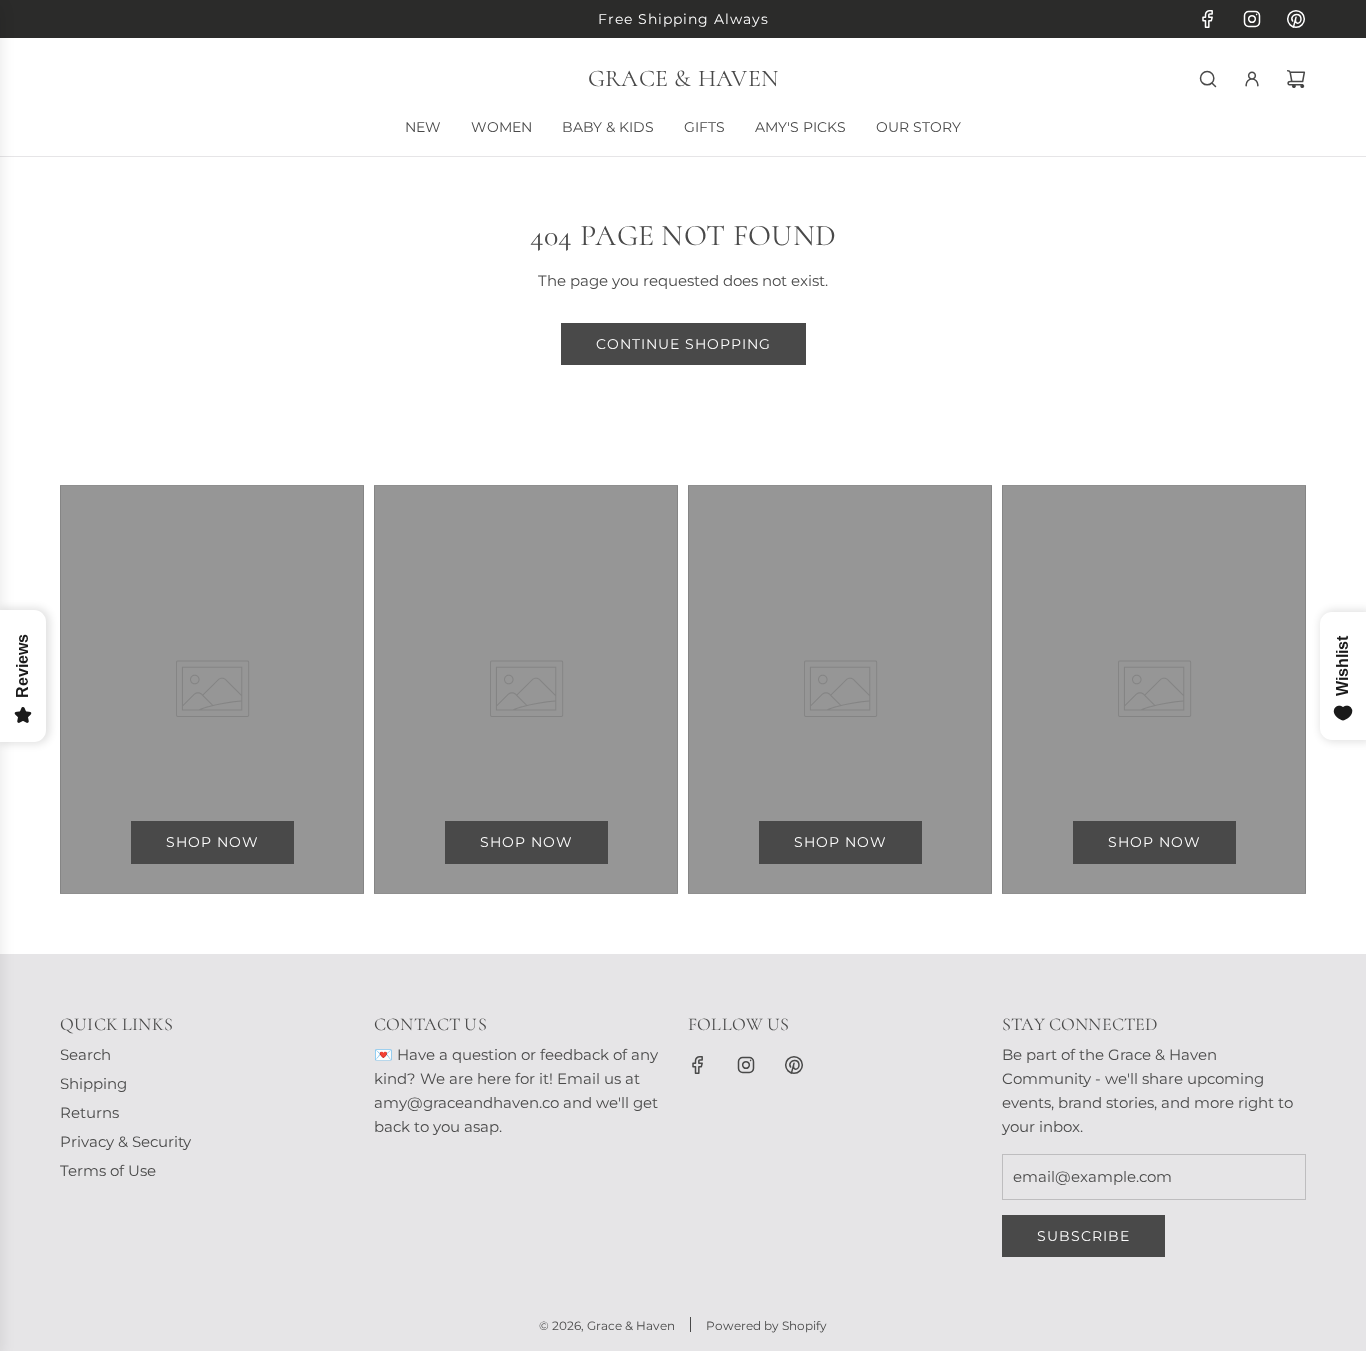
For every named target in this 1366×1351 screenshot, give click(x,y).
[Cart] (1296, 79)
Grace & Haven (683, 79)
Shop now (212, 842)
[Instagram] (1252, 19)
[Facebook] (1208, 19)
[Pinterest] (1296, 19)
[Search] (1208, 79)
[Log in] (1252, 79)
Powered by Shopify (766, 1325)
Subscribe (1083, 1236)
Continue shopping (683, 344)
